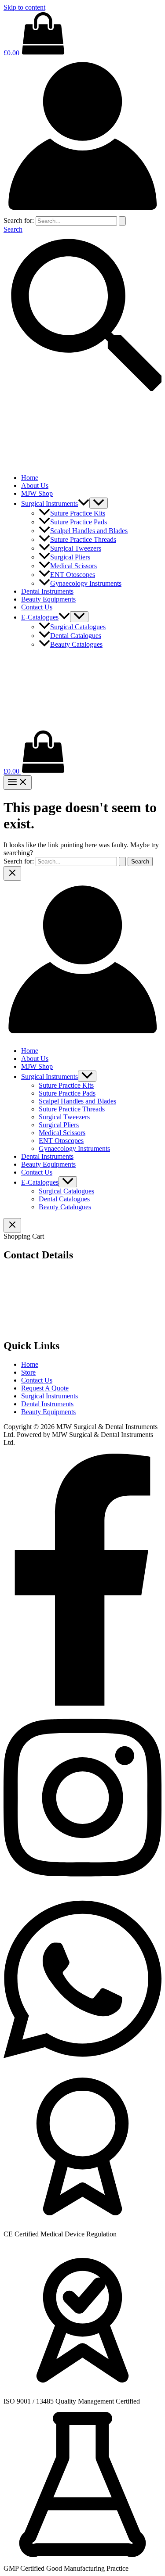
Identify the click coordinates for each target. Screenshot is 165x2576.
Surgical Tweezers (76, 548)
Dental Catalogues (76, 636)
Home (30, 478)
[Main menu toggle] (18, 783)
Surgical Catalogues (78, 627)
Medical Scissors (73, 566)
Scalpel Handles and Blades (89, 531)
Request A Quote (45, 1388)
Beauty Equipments (48, 599)
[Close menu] (12, 873)
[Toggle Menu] (99, 503)
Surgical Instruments (49, 503)
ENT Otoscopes (73, 575)
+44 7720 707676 (39, 1324)
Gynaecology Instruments (86, 583)
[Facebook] (82, 1704)
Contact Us (37, 607)
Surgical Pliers (70, 557)
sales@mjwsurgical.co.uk (52, 1308)
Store (28, 1372)
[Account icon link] (82, 212)
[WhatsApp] (82, 2067)
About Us (35, 485)
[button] (84, 503)
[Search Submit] (122, 221)
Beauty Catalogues (76, 644)
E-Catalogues (40, 617)
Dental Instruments (47, 591)
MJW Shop (37, 493)
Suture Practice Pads (79, 522)
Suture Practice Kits (78, 513)
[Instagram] (82, 1885)
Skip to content (24, 7)
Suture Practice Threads (83, 539)
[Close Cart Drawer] (12, 1225)
